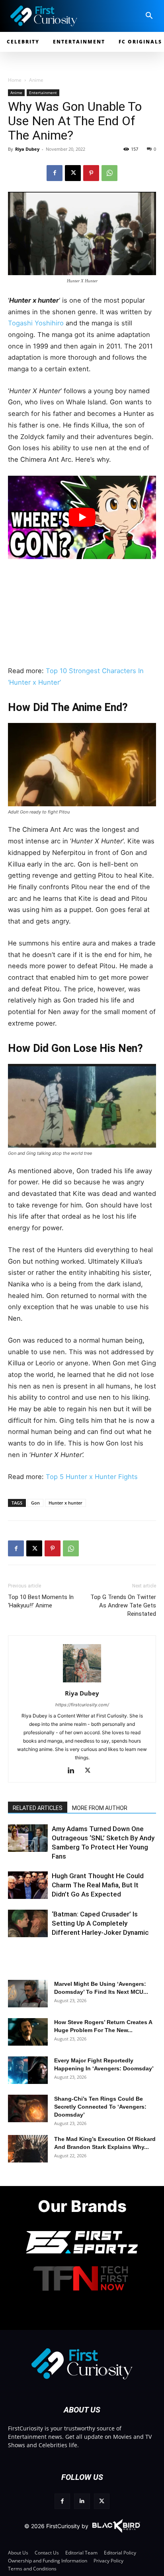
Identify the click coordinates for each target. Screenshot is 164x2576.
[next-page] (30, 1846)
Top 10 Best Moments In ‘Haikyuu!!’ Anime (41, 1601)
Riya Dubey (27, 149)
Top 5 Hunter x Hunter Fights (92, 1477)
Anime (36, 80)
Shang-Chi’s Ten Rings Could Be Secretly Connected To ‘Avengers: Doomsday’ (100, 2107)
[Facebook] (55, 173)
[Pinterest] (91, 173)
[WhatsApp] (109, 173)
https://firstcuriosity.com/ (82, 1705)
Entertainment (43, 93)
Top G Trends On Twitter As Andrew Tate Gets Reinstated (123, 1605)
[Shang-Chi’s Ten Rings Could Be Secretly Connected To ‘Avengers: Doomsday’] (28, 2108)
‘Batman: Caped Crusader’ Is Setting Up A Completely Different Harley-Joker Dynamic (100, 1923)
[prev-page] (17, 1846)
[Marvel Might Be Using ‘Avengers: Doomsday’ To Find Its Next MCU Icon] (28, 1994)
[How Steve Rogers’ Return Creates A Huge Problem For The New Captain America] (28, 2032)
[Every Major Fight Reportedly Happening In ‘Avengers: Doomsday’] (28, 2070)
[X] (73, 173)
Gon (35, 1503)
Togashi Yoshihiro (36, 323)
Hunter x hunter (65, 1503)
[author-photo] (82, 1682)
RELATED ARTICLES (38, 1808)
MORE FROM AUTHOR (100, 1808)
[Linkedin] (74, 1771)
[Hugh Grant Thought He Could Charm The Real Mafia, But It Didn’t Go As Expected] (28, 1885)
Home (15, 80)
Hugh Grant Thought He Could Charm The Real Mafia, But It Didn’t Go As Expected (98, 1885)
